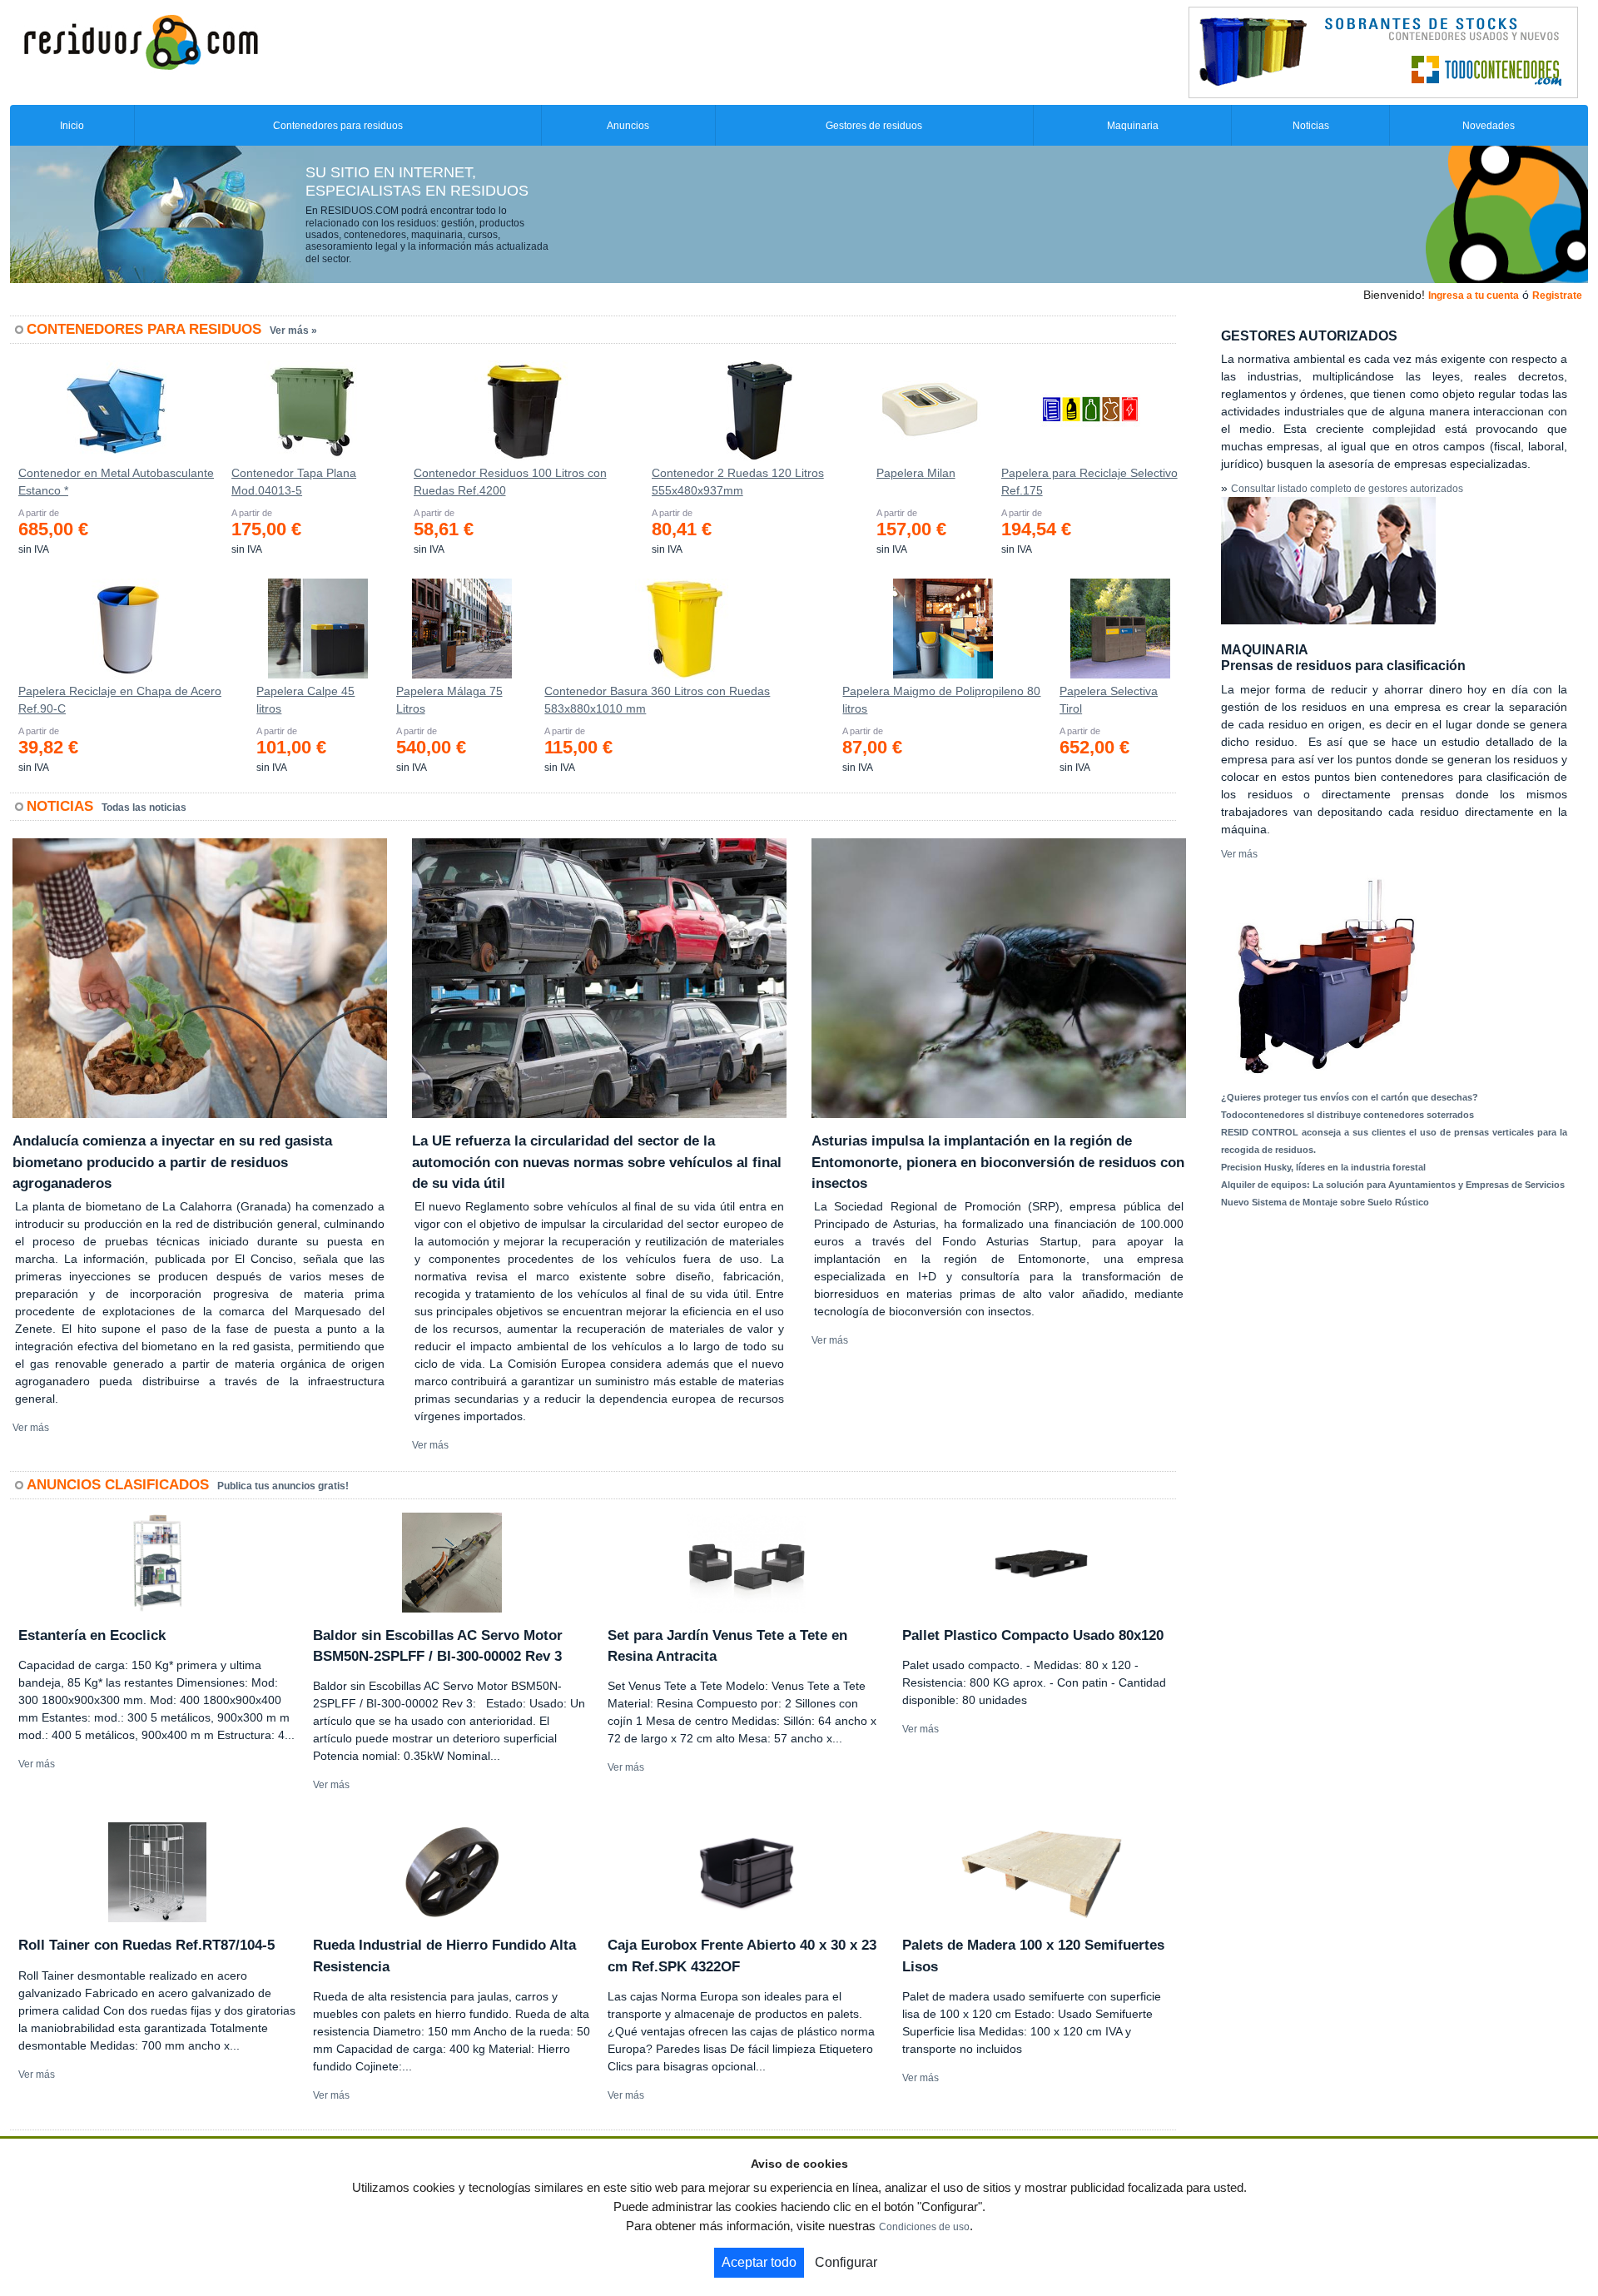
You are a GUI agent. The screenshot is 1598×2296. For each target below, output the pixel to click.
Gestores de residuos (874, 126)
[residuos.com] (141, 41)
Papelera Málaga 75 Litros (449, 700)
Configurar (846, 2262)
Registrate (1557, 296)
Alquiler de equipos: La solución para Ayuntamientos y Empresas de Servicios (1393, 1185)
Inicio (72, 126)
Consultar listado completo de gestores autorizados (1347, 489)
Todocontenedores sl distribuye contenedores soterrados (1347, 1115)
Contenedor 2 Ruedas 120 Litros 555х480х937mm (738, 482)
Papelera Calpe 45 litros (305, 700)
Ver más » (293, 330)
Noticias (1311, 126)
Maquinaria (1133, 126)
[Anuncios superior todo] (1383, 52)
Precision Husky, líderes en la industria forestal (1323, 1167)
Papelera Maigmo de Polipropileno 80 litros (941, 700)
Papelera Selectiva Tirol (1109, 700)
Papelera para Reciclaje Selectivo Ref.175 (1089, 482)
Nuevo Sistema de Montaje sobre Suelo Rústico (1325, 1202)
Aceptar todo (759, 2262)
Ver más (31, 1428)
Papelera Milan (916, 473)
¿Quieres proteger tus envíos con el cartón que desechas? (1350, 1097)
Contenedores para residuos (338, 126)
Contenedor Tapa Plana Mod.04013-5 (294, 482)
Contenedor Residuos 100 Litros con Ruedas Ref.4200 (510, 482)
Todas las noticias (144, 808)
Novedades (1489, 126)
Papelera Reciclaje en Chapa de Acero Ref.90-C (120, 700)
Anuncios (628, 126)
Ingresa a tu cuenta (1474, 296)
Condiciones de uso (924, 2227)
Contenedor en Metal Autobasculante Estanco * (116, 482)
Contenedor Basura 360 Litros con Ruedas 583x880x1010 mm (657, 700)
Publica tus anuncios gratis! (283, 1486)
